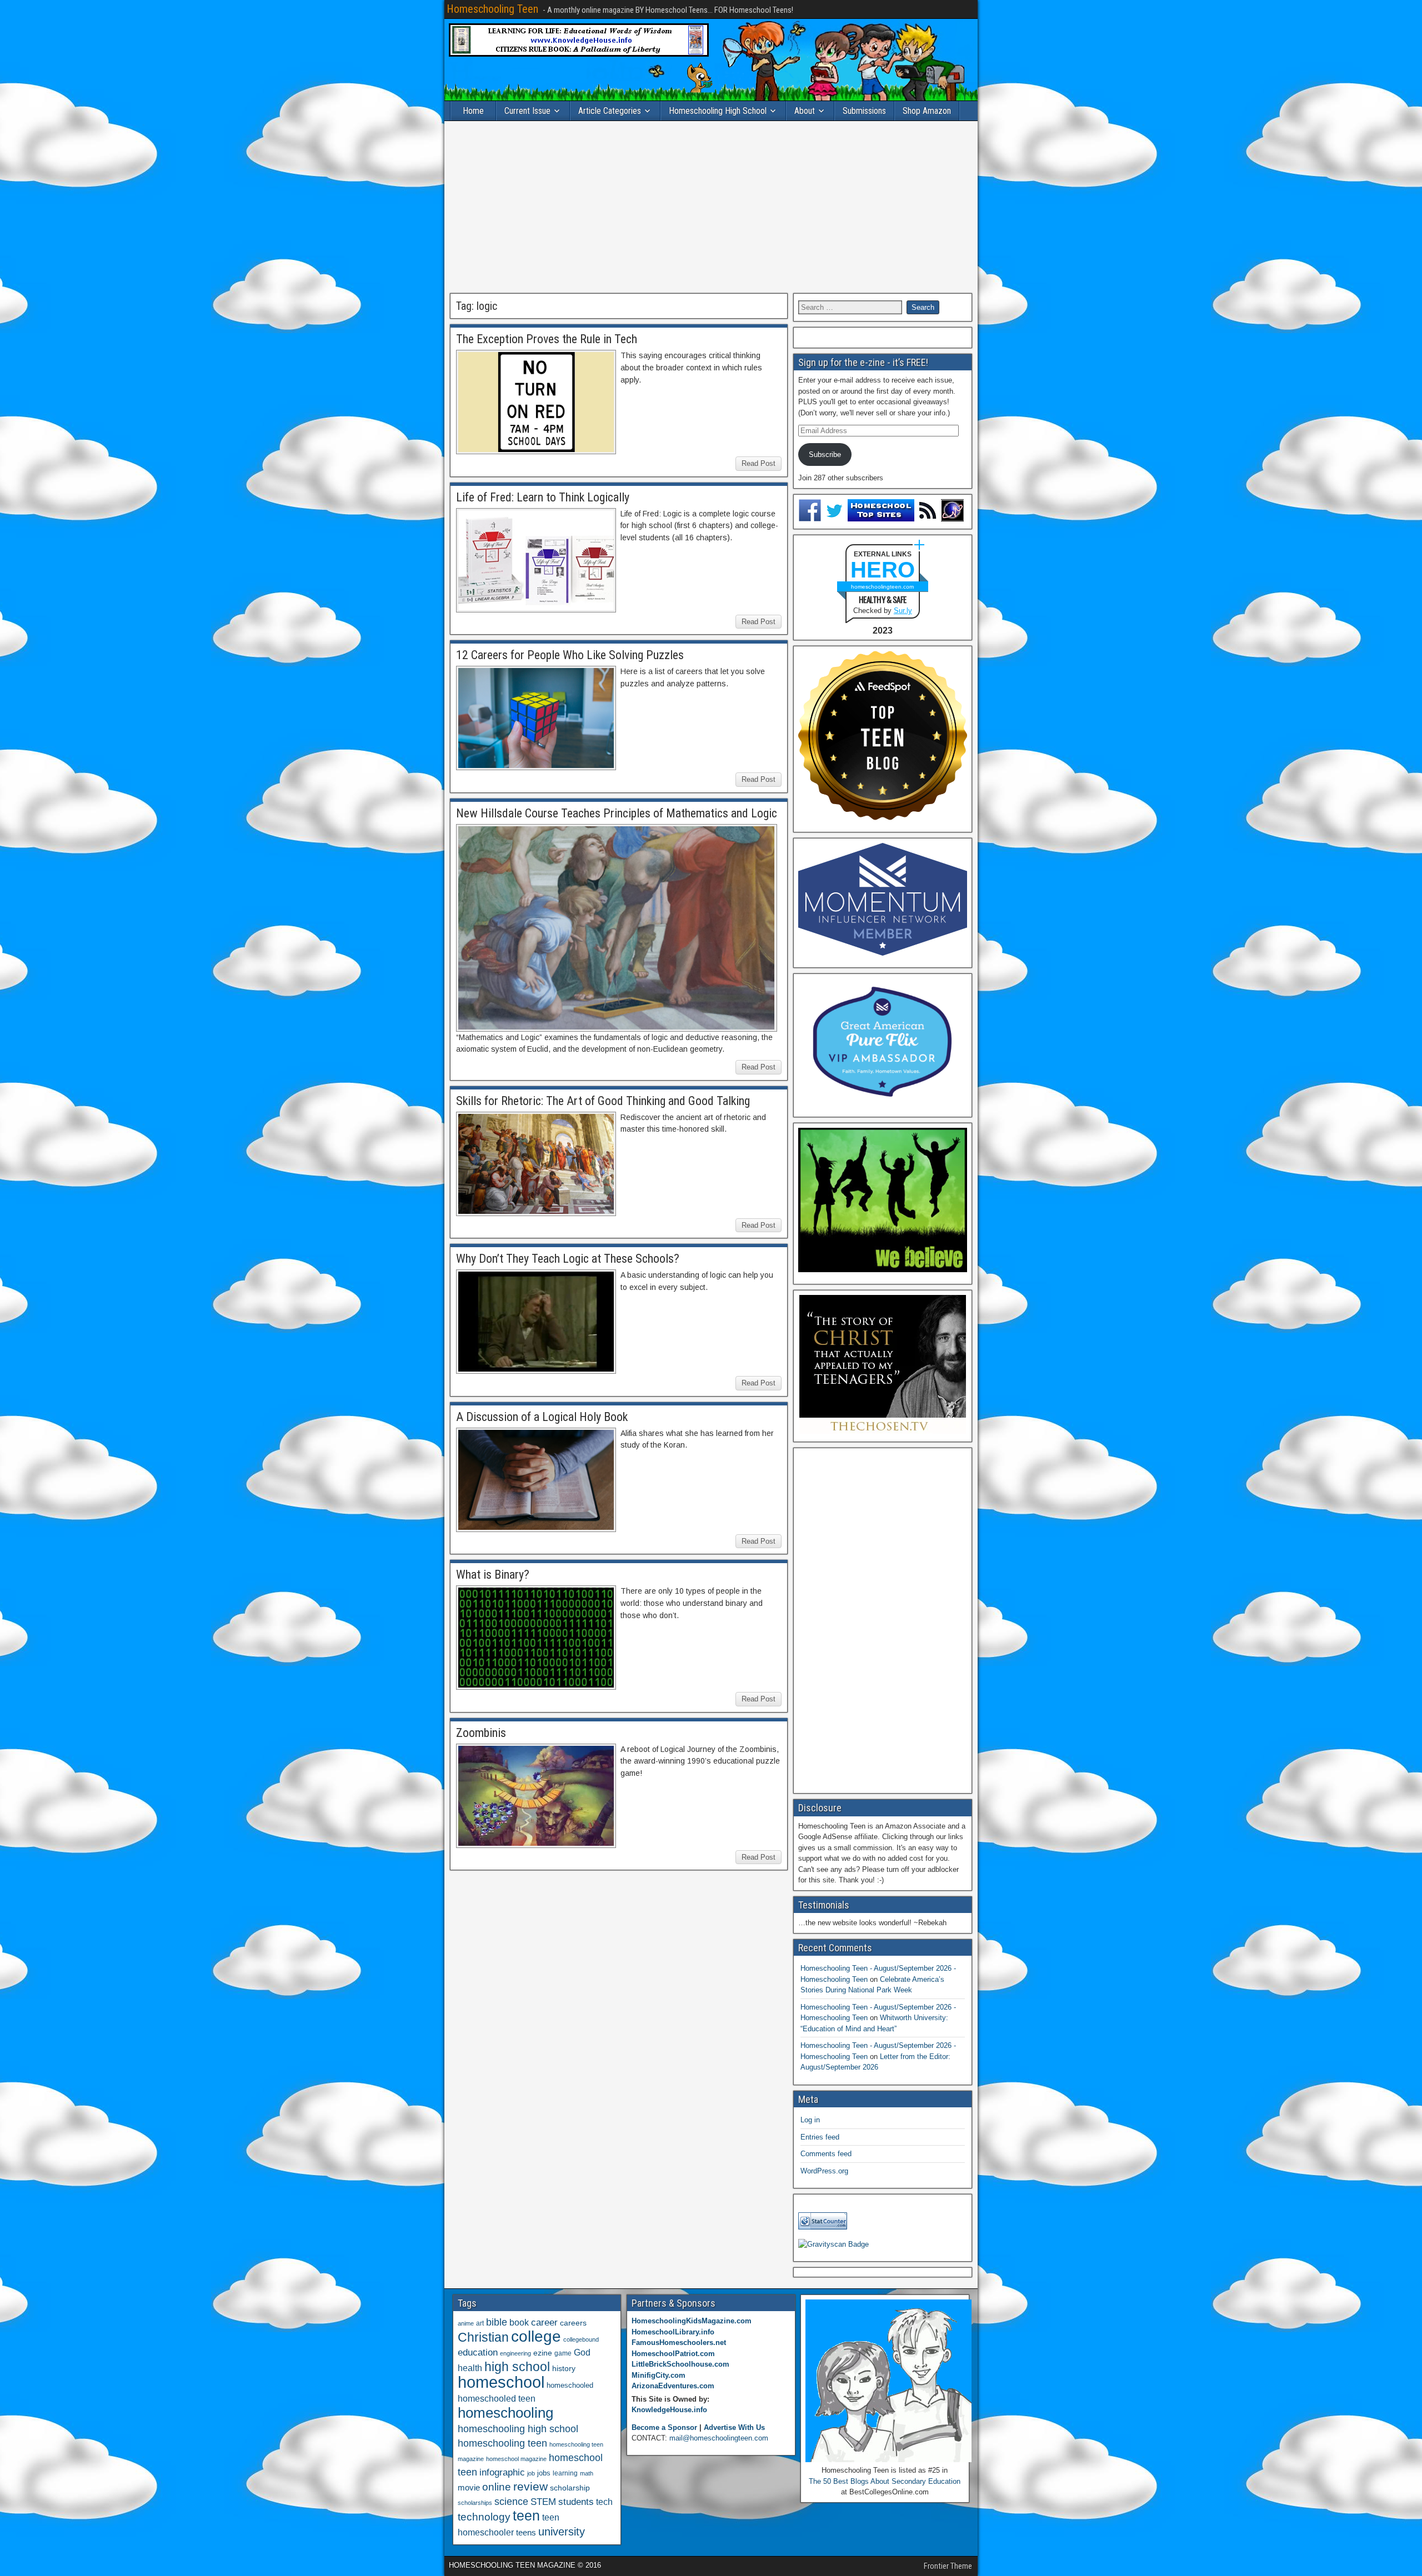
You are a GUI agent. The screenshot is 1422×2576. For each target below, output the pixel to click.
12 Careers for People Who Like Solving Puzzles (570, 655)
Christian (483, 2337)
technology (484, 2517)
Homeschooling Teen (492, 9)
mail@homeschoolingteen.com (719, 2438)
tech (604, 2502)
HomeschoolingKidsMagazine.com (692, 2321)
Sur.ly (903, 611)
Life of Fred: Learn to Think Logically (543, 497)
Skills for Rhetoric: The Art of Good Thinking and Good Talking (603, 1101)
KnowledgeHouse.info (669, 2410)
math (587, 2473)
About (805, 111)
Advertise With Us (734, 2427)
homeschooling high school (518, 2429)
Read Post (758, 463)
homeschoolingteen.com (882, 587)
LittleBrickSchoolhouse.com (680, 2364)
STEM (543, 2502)
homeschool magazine (516, 2459)
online (497, 2487)
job (531, 2473)
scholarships (475, 2503)
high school (517, 2367)
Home (473, 111)
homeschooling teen (502, 2443)
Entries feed (820, 2137)
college (536, 2336)
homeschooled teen (497, 2399)
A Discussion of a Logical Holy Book (542, 1417)
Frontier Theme (948, 2566)
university (562, 2532)
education (478, 2352)
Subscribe (825, 455)
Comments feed (826, 2154)
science (511, 2501)
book (519, 2322)
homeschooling (505, 2413)
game (563, 2353)
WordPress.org (824, 2171)
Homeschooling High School (718, 111)
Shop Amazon (927, 111)
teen (526, 2516)
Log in (810, 2120)
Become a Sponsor (664, 2427)
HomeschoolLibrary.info (673, 2332)
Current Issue (527, 111)
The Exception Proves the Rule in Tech (547, 339)
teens (526, 2532)
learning (565, 2473)
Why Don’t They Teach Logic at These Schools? (568, 1259)
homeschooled (570, 2385)
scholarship (570, 2488)
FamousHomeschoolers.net (679, 2342)
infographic (502, 2472)
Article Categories (610, 111)
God (582, 2352)
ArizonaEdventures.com (673, 2386)
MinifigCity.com (659, 2375)
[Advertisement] (711, 207)
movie (469, 2487)
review (530, 2487)
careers (573, 2323)
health (470, 2368)
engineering (515, 2353)
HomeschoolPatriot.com (673, 2354)
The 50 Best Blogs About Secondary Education (885, 2481)
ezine (543, 2353)
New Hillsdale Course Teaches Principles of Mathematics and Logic (617, 813)
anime (466, 2323)
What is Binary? (493, 1575)
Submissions (864, 111)
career (544, 2323)
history (564, 2368)
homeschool (501, 2382)
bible (497, 2322)
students (576, 2502)
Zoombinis (481, 1733)
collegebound (581, 2339)
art (480, 2323)
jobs (544, 2473)
